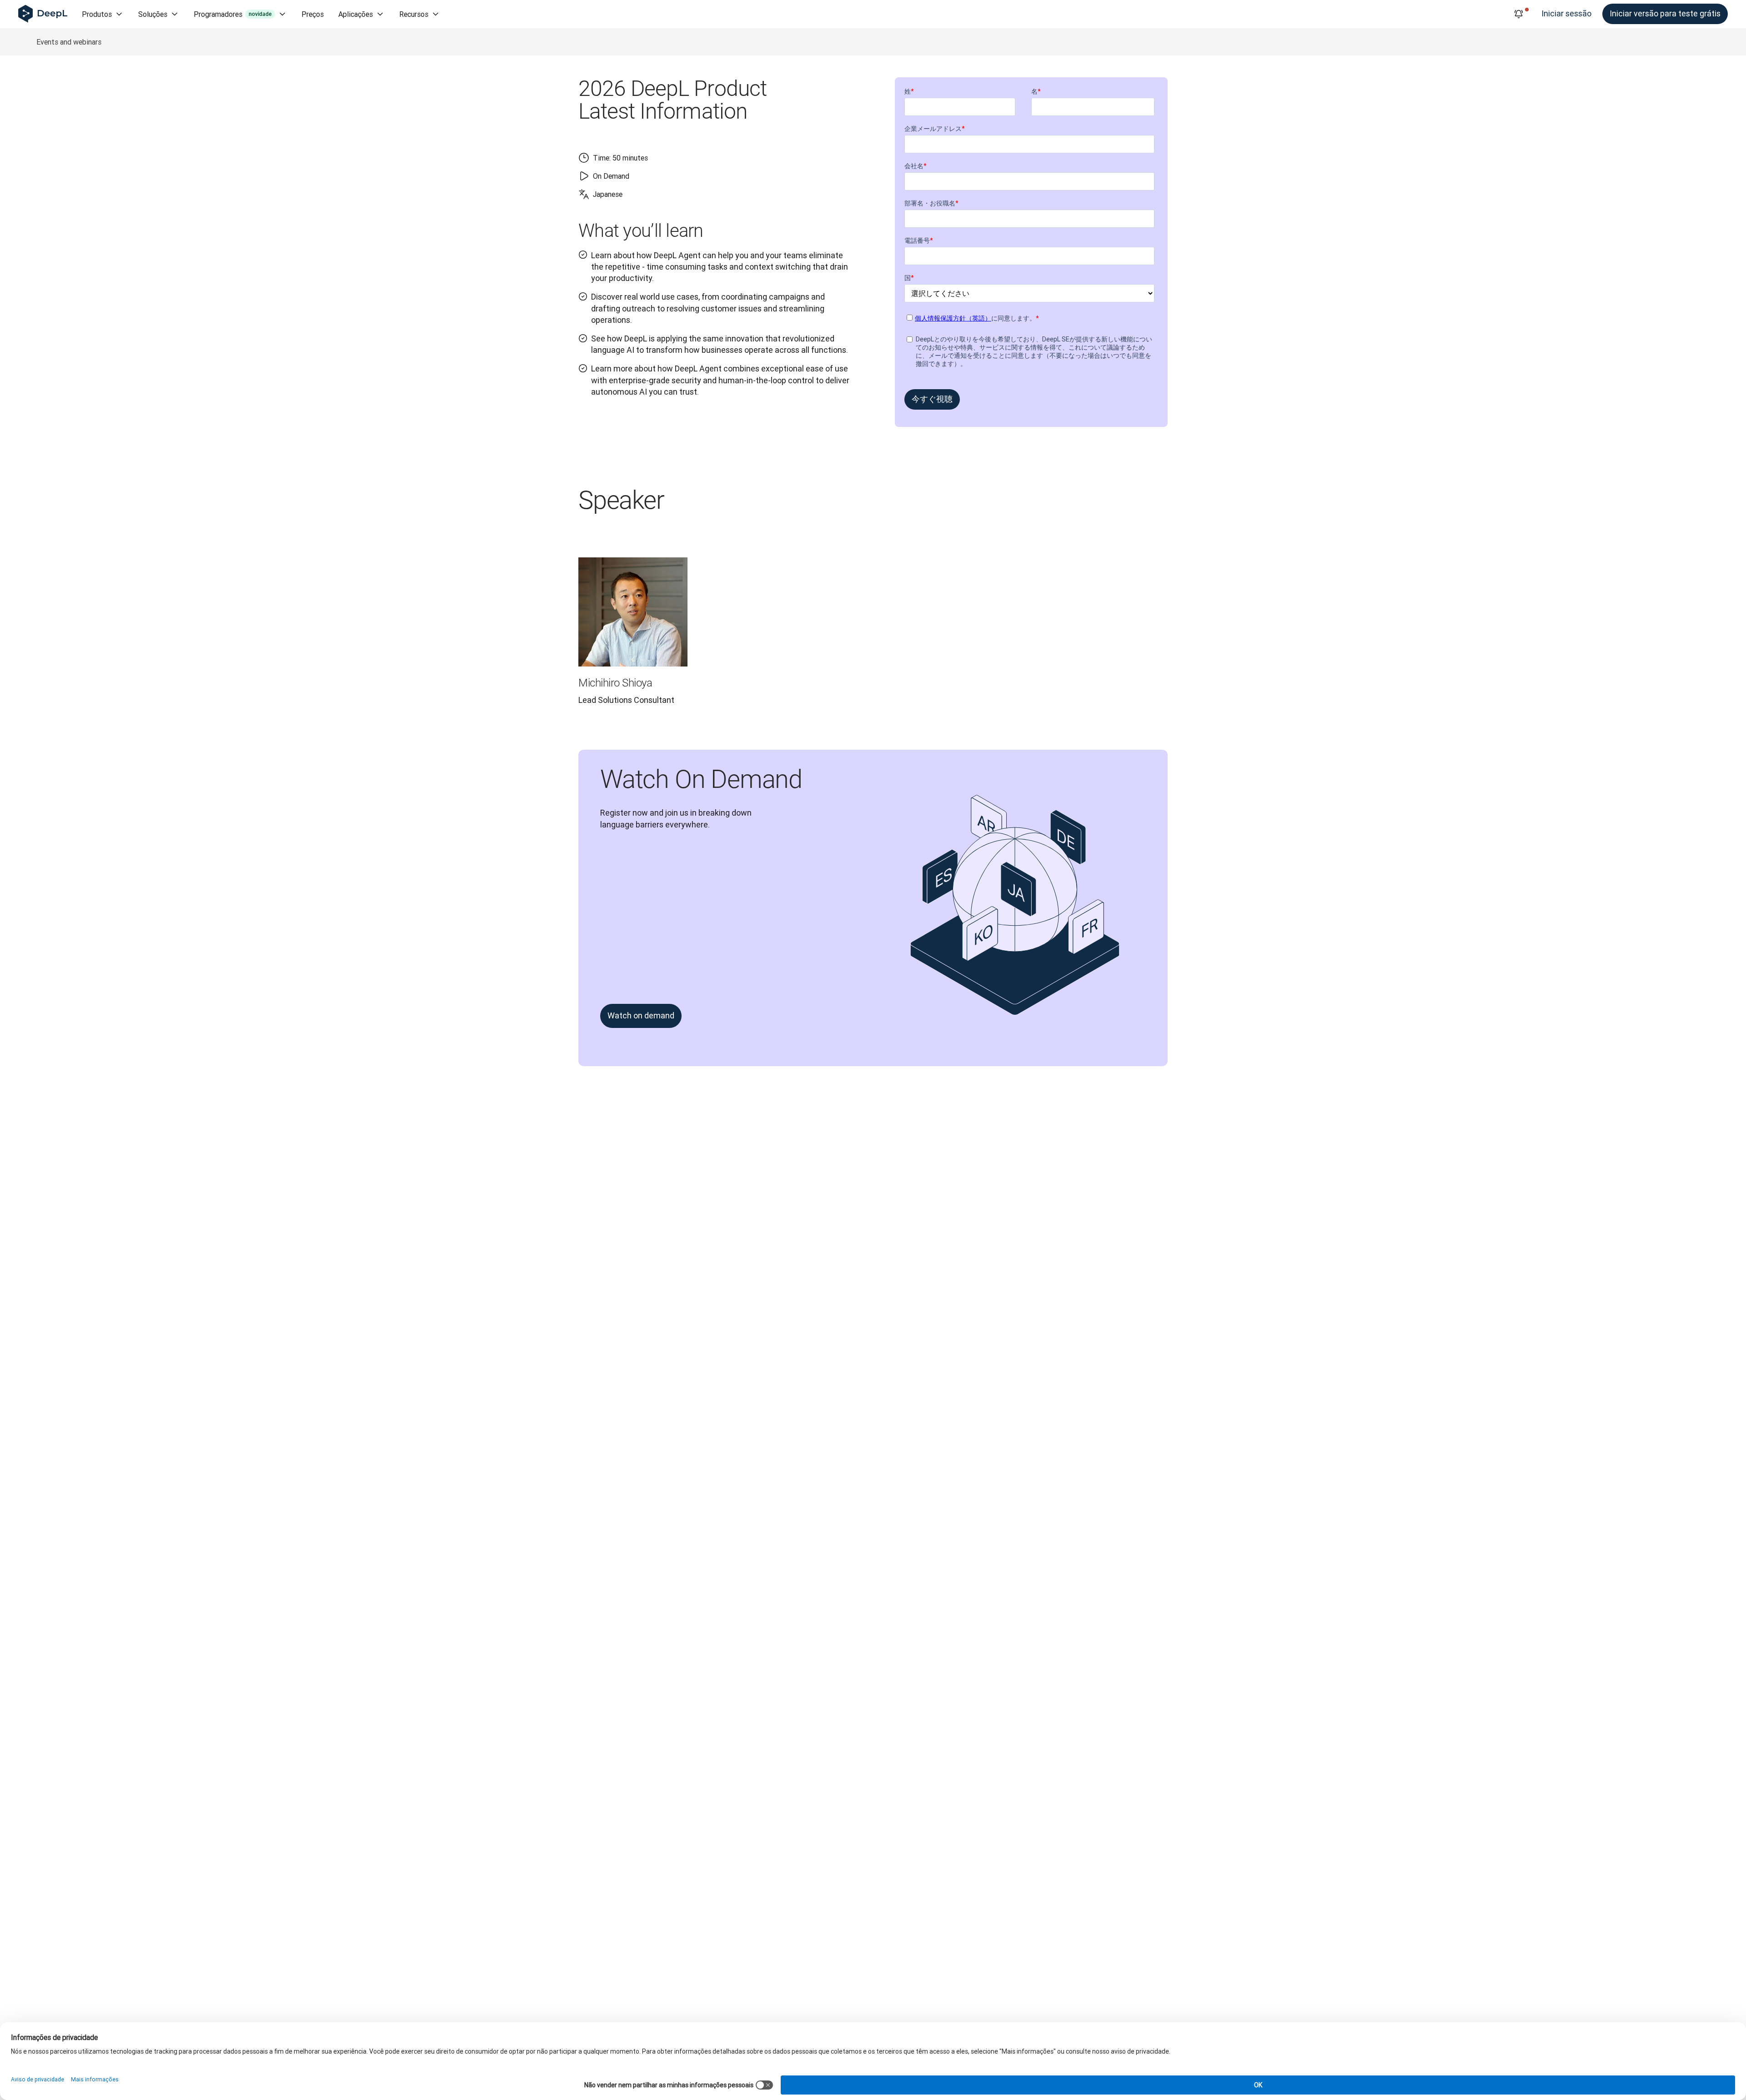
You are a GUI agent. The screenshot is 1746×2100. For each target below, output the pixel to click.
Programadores (233, 14)
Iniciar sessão (1566, 13)
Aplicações (356, 14)
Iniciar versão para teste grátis (1665, 13)
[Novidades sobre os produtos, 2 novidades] (1519, 14)
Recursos (414, 14)
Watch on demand (641, 1015)
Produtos (97, 14)
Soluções (153, 14)
